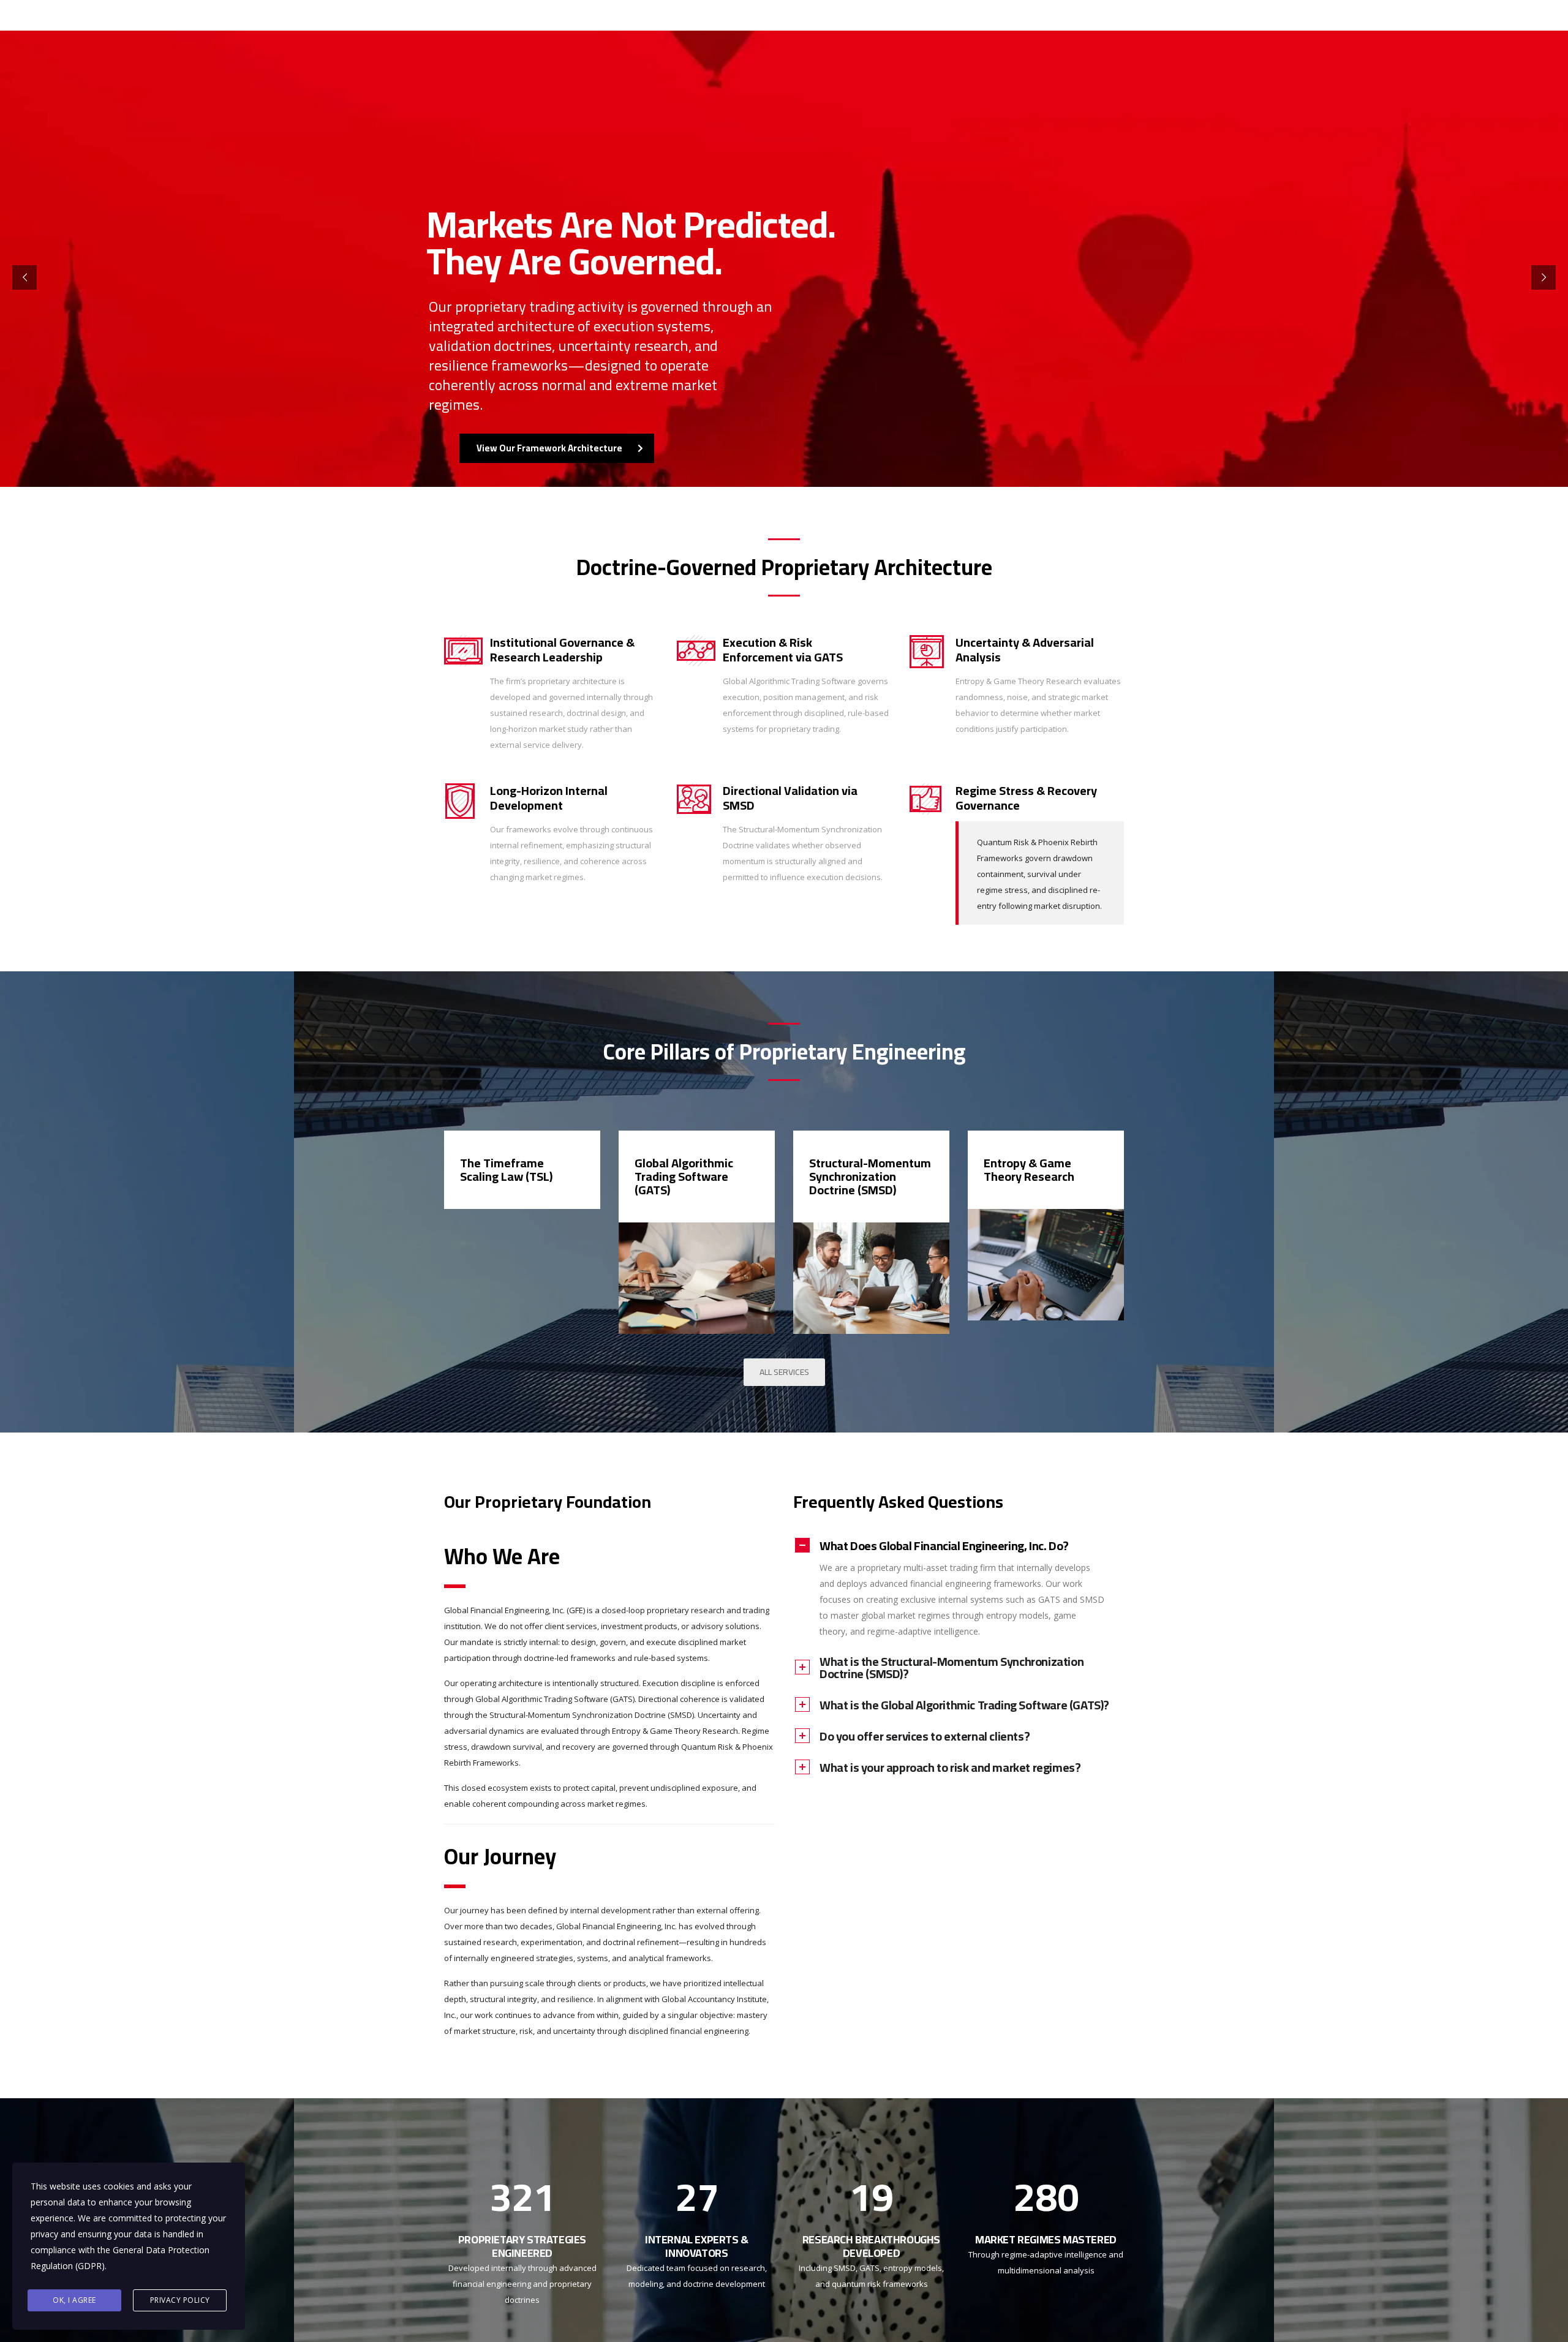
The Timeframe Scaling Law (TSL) (506, 1169)
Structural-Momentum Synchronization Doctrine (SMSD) (870, 1176)
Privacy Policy (180, 2300)
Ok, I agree (74, 2300)
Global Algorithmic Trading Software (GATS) (684, 1176)
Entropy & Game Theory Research (1029, 1169)
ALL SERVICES (784, 1372)
